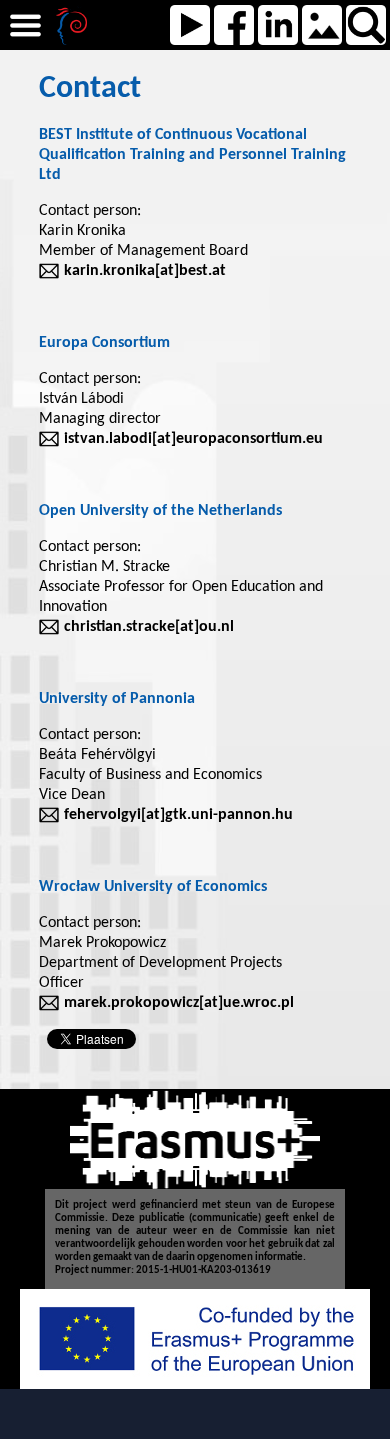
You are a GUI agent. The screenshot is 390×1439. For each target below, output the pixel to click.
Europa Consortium (104, 343)
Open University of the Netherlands (160, 511)
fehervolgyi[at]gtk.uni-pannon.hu (178, 815)
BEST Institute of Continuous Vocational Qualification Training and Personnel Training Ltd (192, 155)
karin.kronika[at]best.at (145, 271)
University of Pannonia (117, 699)
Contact (90, 89)
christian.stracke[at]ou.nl (149, 627)
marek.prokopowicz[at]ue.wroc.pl (179, 1003)
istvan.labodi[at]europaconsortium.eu (193, 439)
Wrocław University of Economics (153, 887)
